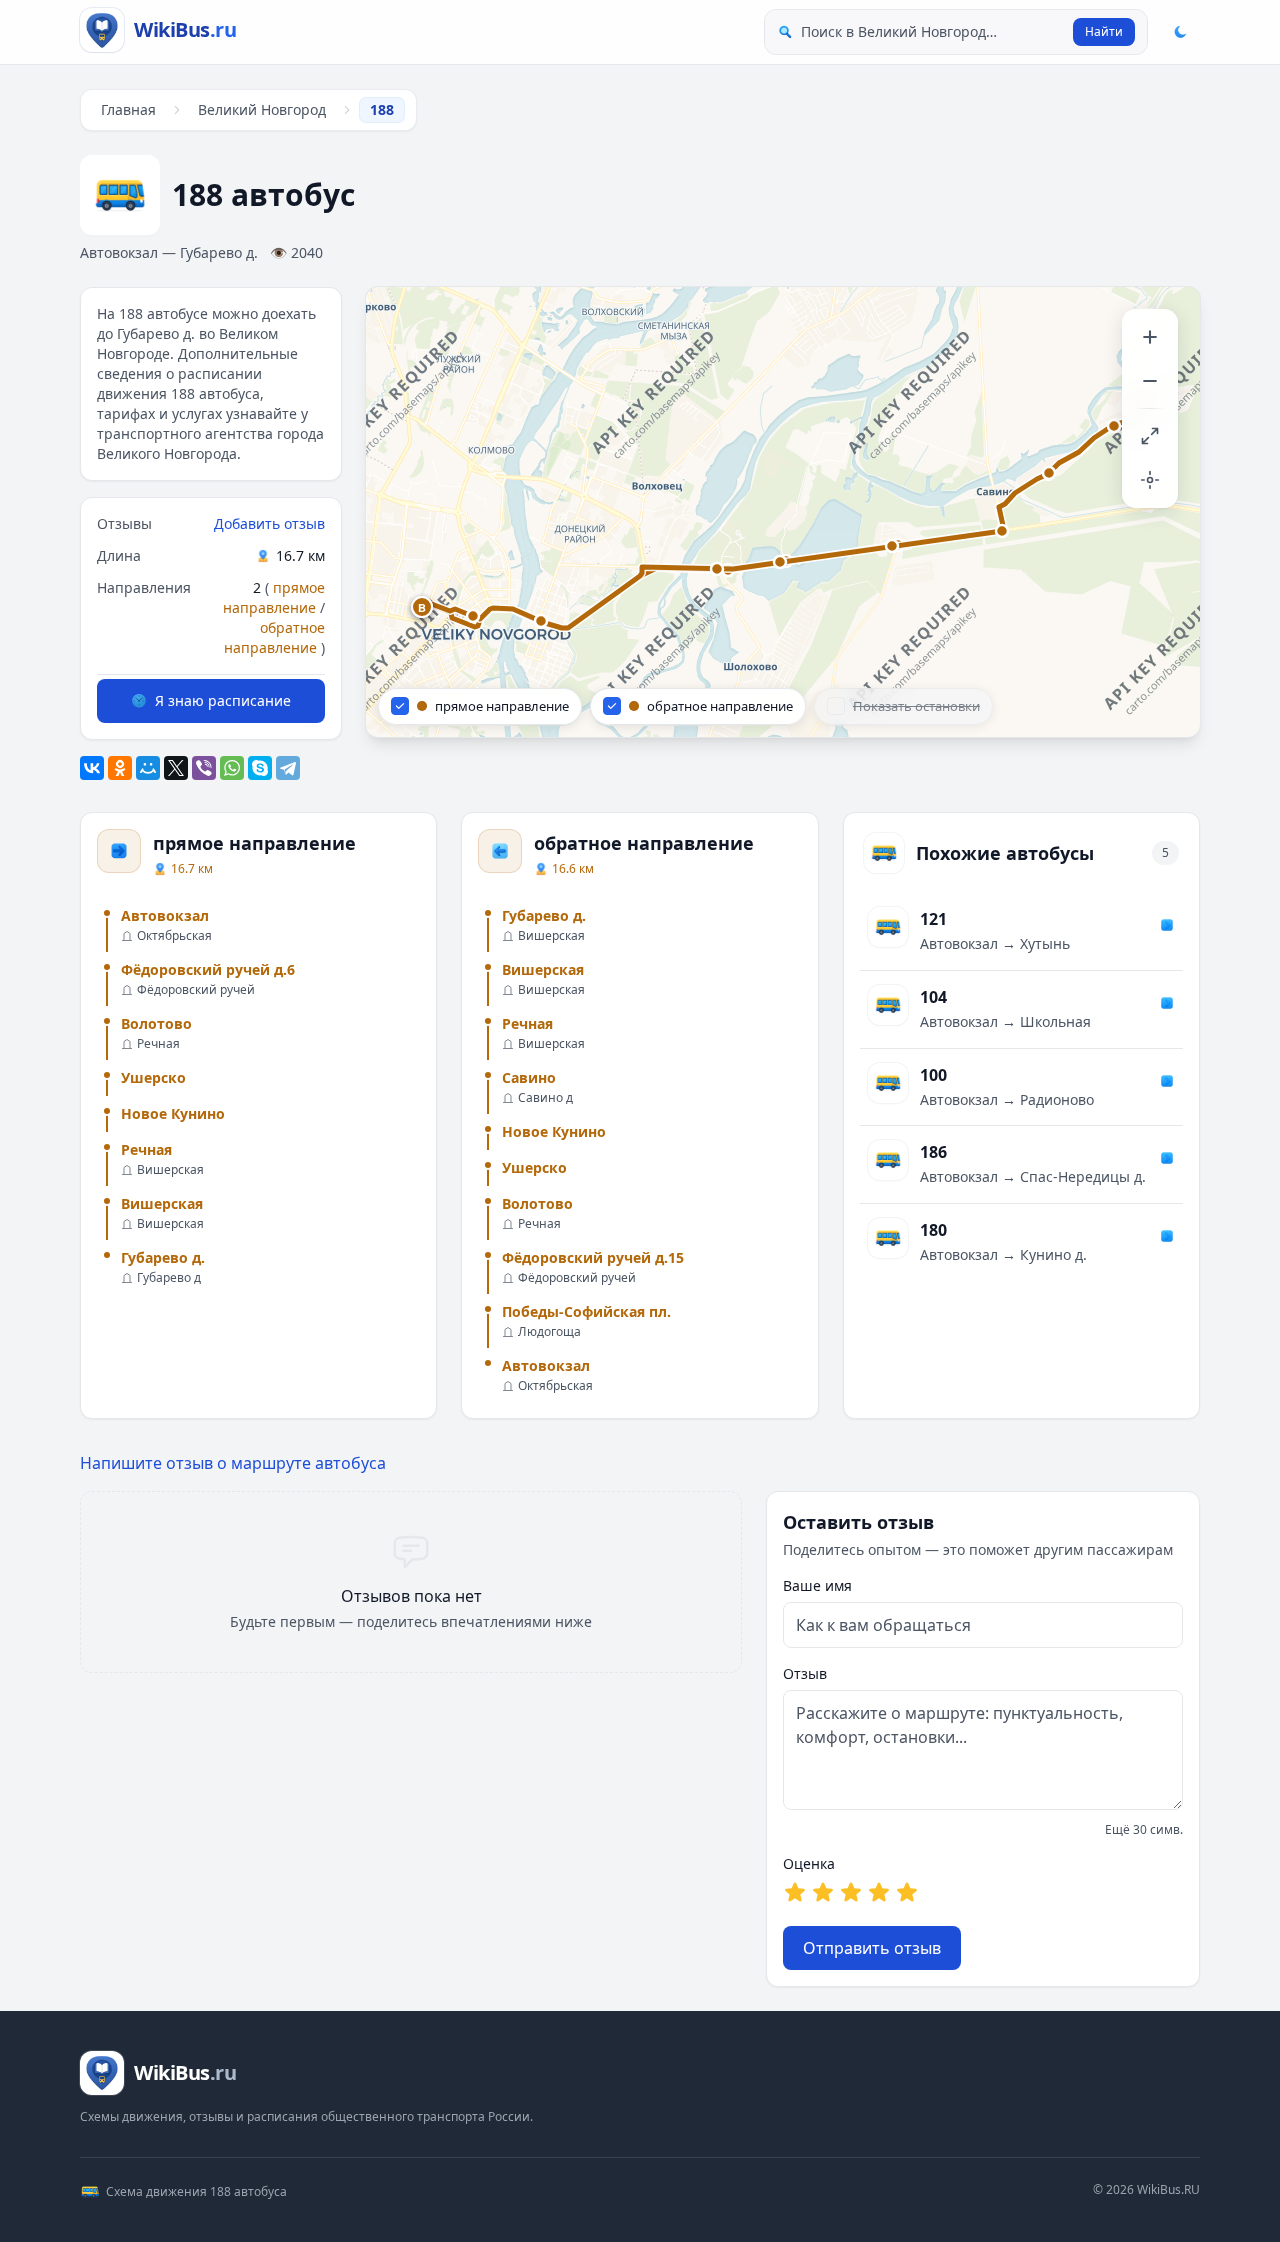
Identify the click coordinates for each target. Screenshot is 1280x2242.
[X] (176, 768)
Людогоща (549, 1332)
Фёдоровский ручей (196, 990)
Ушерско (153, 1077)
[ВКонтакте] (92, 768)
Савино (529, 1077)
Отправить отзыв (872, 1948)
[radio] (795, 1892)
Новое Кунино (173, 1113)
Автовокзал (165, 915)
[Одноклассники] (120, 768)
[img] (783, 512)
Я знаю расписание (223, 700)
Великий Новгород (262, 109)
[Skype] (260, 768)
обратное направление (274, 637)
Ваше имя (817, 1585)
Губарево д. (163, 1257)
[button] (423, 608)
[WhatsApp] (232, 768)
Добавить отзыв (269, 523)
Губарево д (169, 1278)
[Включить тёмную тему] (1180, 32)
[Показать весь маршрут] (1150, 436)
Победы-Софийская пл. (586, 1311)
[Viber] (204, 768)
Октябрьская (174, 936)
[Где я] (1150, 480)
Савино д (545, 1098)
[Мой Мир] (148, 768)
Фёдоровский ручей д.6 (208, 969)
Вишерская (170, 1170)
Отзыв (805, 1673)
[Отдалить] (1150, 381)
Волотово (156, 1023)
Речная (158, 1044)
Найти (1104, 31)
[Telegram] (288, 768)
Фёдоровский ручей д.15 (593, 1257)
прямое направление (274, 597)
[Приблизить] (1150, 337)
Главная (128, 109)
